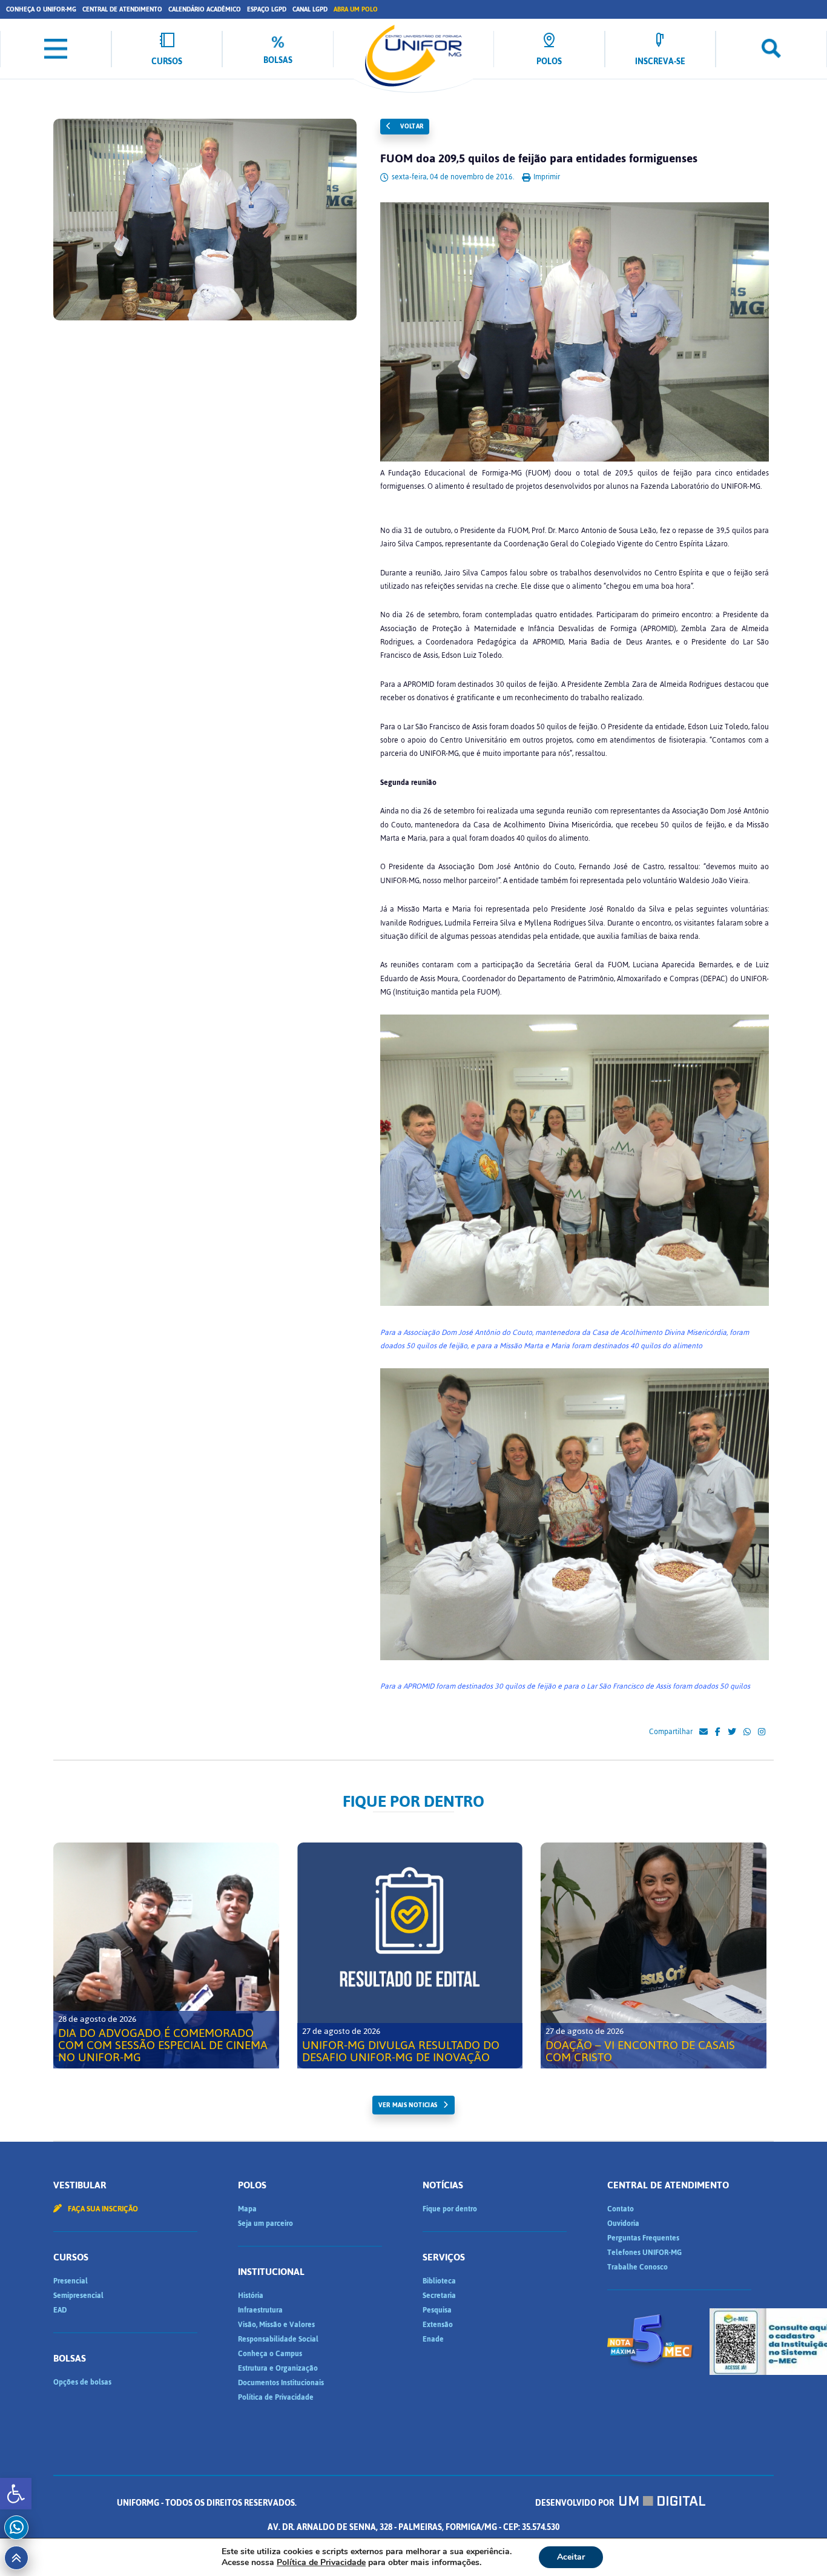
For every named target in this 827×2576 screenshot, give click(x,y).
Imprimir (546, 177)
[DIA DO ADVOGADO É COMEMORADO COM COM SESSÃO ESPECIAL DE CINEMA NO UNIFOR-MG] (166, 1955)
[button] (16, 2494)
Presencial (71, 2281)
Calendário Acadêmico (205, 9)
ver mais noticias (408, 2105)
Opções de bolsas (82, 2382)
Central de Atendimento (122, 9)
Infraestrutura (260, 2310)
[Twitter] (732, 1732)
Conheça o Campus (270, 2354)
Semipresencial (78, 2296)
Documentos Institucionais (281, 2383)
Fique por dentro (450, 2209)
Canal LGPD (310, 9)
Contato (621, 2209)
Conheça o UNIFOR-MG (41, 9)
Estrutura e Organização (278, 2368)
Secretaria (439, 2296)
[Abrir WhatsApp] (797, 2545)
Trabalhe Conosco (638, 2267)
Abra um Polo (356, 9)
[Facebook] (718, 1732)
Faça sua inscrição (102, 2209)
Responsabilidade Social (278, 2339)
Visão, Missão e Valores (276, 2325)
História (251, 2296)
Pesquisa (437, 2310)
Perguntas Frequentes (643, 2238)
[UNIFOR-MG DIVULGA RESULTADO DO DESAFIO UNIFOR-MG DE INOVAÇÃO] (410, 1955)
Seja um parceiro (265, 2223)
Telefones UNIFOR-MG (644, 2253)
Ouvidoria (623, 2223)
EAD (60, 2310)
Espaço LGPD (267, 9)
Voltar (411, 126)
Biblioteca (439, 2281)
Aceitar (571, 2557)
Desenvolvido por (575, 2503)
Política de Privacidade (276, 2397)
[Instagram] (762, 1732)
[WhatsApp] (747, 1732)
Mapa (247, 2209)
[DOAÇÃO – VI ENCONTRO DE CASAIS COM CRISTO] (654, 1955)
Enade (433, 2339)
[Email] (703, 1732)
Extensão (438, 2325)
